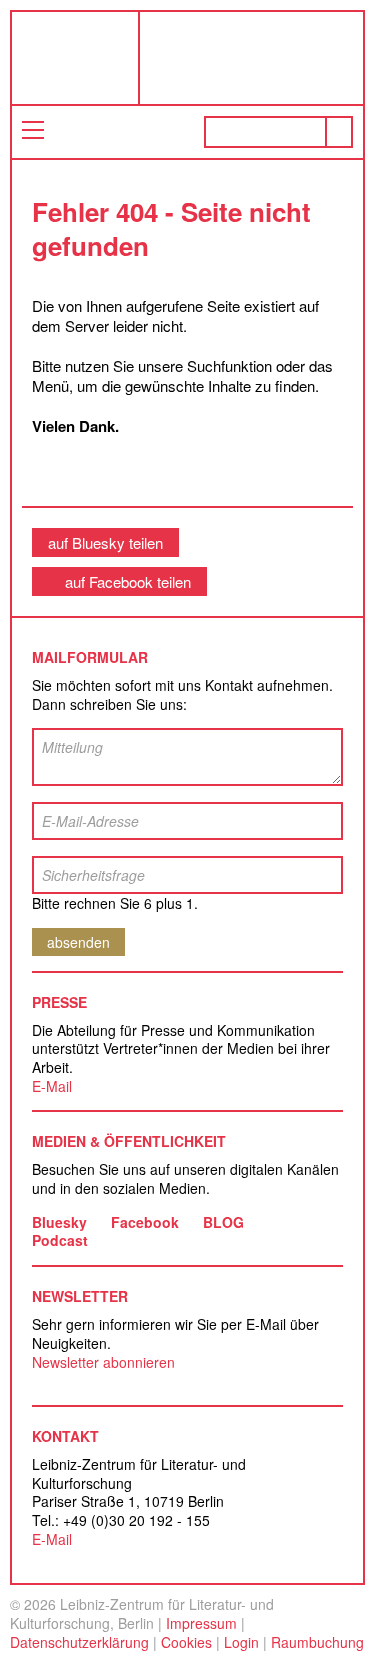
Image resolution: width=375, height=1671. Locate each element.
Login (241, 1642)
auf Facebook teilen (128, 581)
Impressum (201, 1623)
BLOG (223, 1222)
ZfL (59, 58)
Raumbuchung (317, 1642)
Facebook (145, 1222)
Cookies (186, 1642)
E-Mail (52, 1086)
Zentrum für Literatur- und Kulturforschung (256, 65)
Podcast (60, 1240)
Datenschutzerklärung (79, 1642)
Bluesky (59, 1222)
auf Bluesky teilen (105, 542)
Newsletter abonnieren (103, 1362)
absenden (78, 942)
